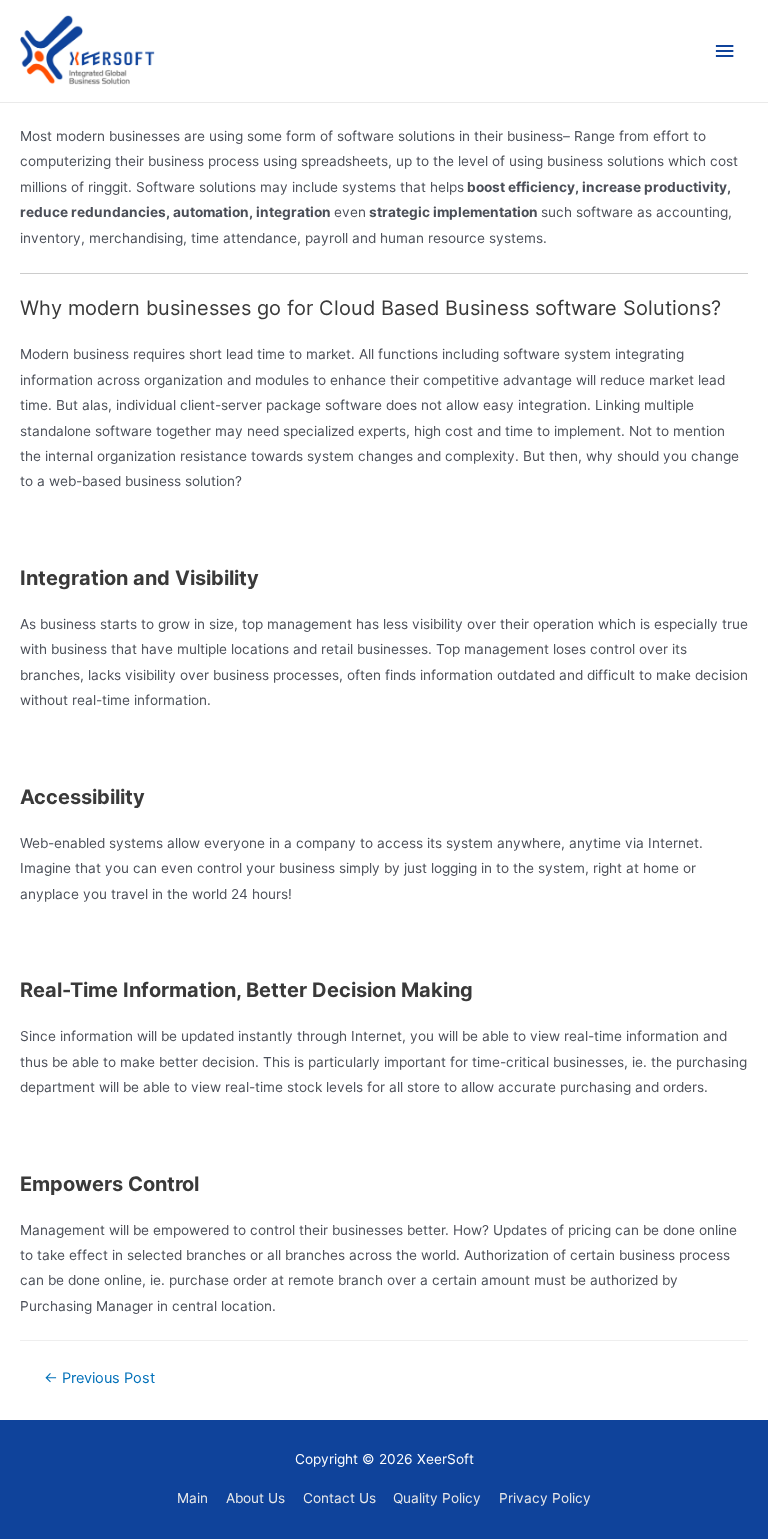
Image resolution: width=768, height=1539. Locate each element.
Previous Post (99, 1378)
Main (192, 1498)
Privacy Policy (545, 1498)
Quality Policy (437, 1498)
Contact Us (339, 1498)
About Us (255, 1498)
